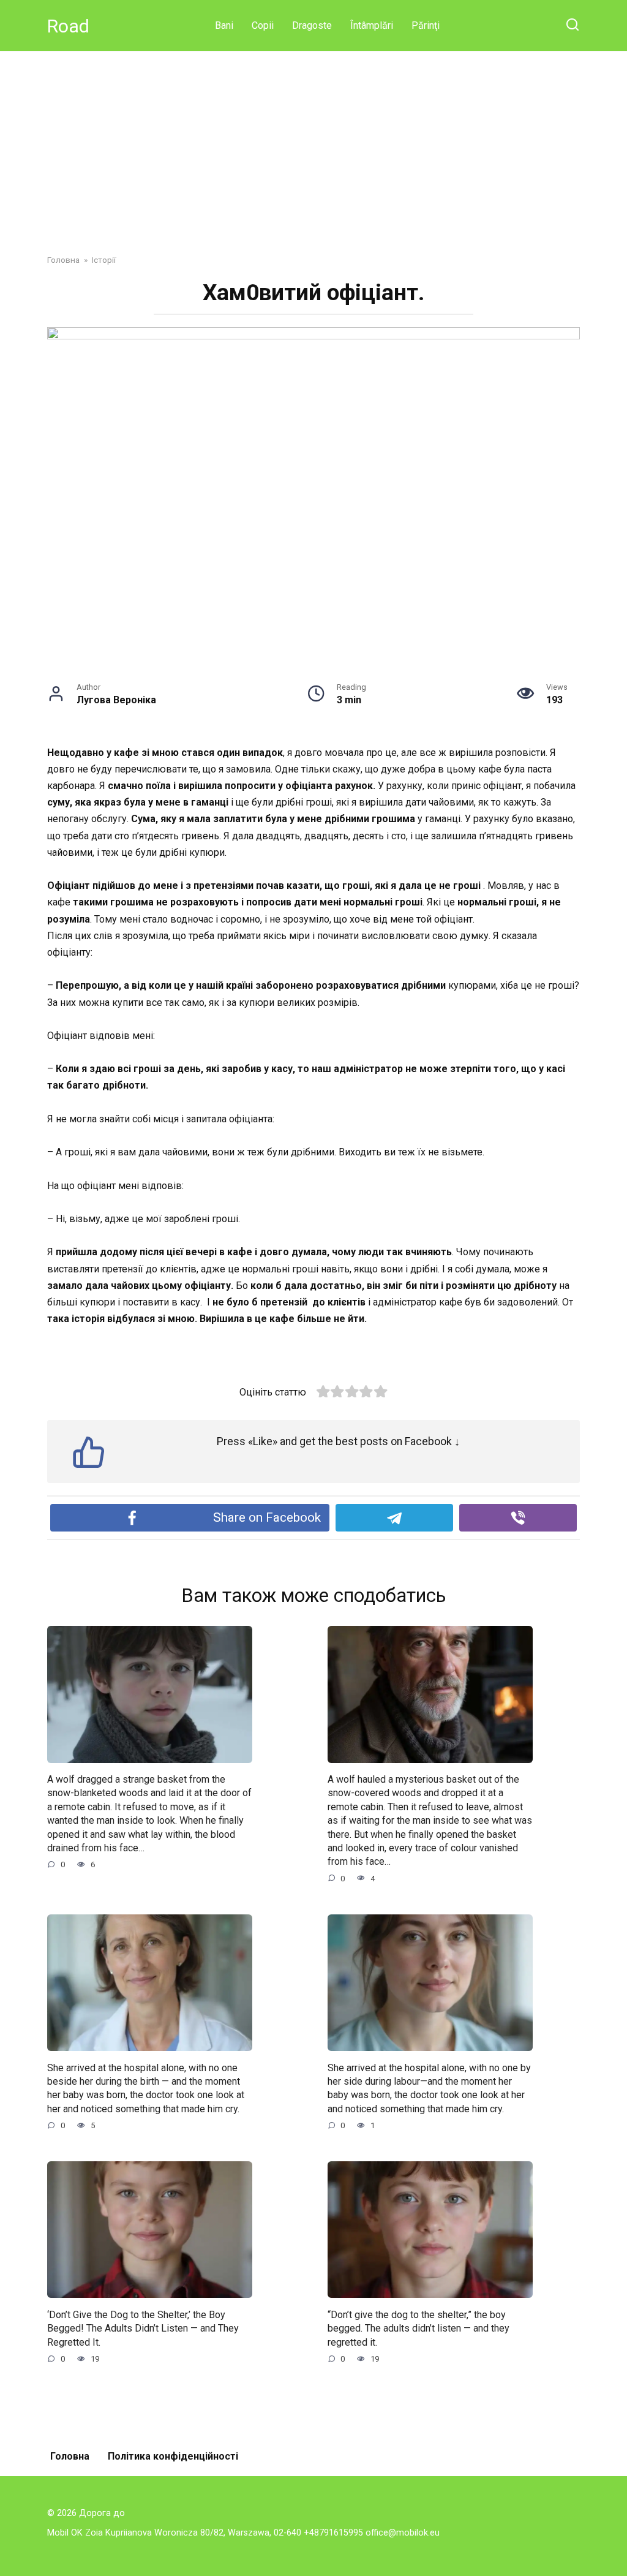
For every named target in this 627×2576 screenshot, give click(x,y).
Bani (224, 25)
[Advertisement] (313, 143)
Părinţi (426, 25)
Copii (263, 25)
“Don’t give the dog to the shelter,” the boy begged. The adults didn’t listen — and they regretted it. (419, 2328)
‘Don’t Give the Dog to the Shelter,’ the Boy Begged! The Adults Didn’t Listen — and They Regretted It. (143, 2328)
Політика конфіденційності (173, 2456)
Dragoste (312, 25)
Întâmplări (372, 25)
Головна (70, 2456)
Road (68, 26)
